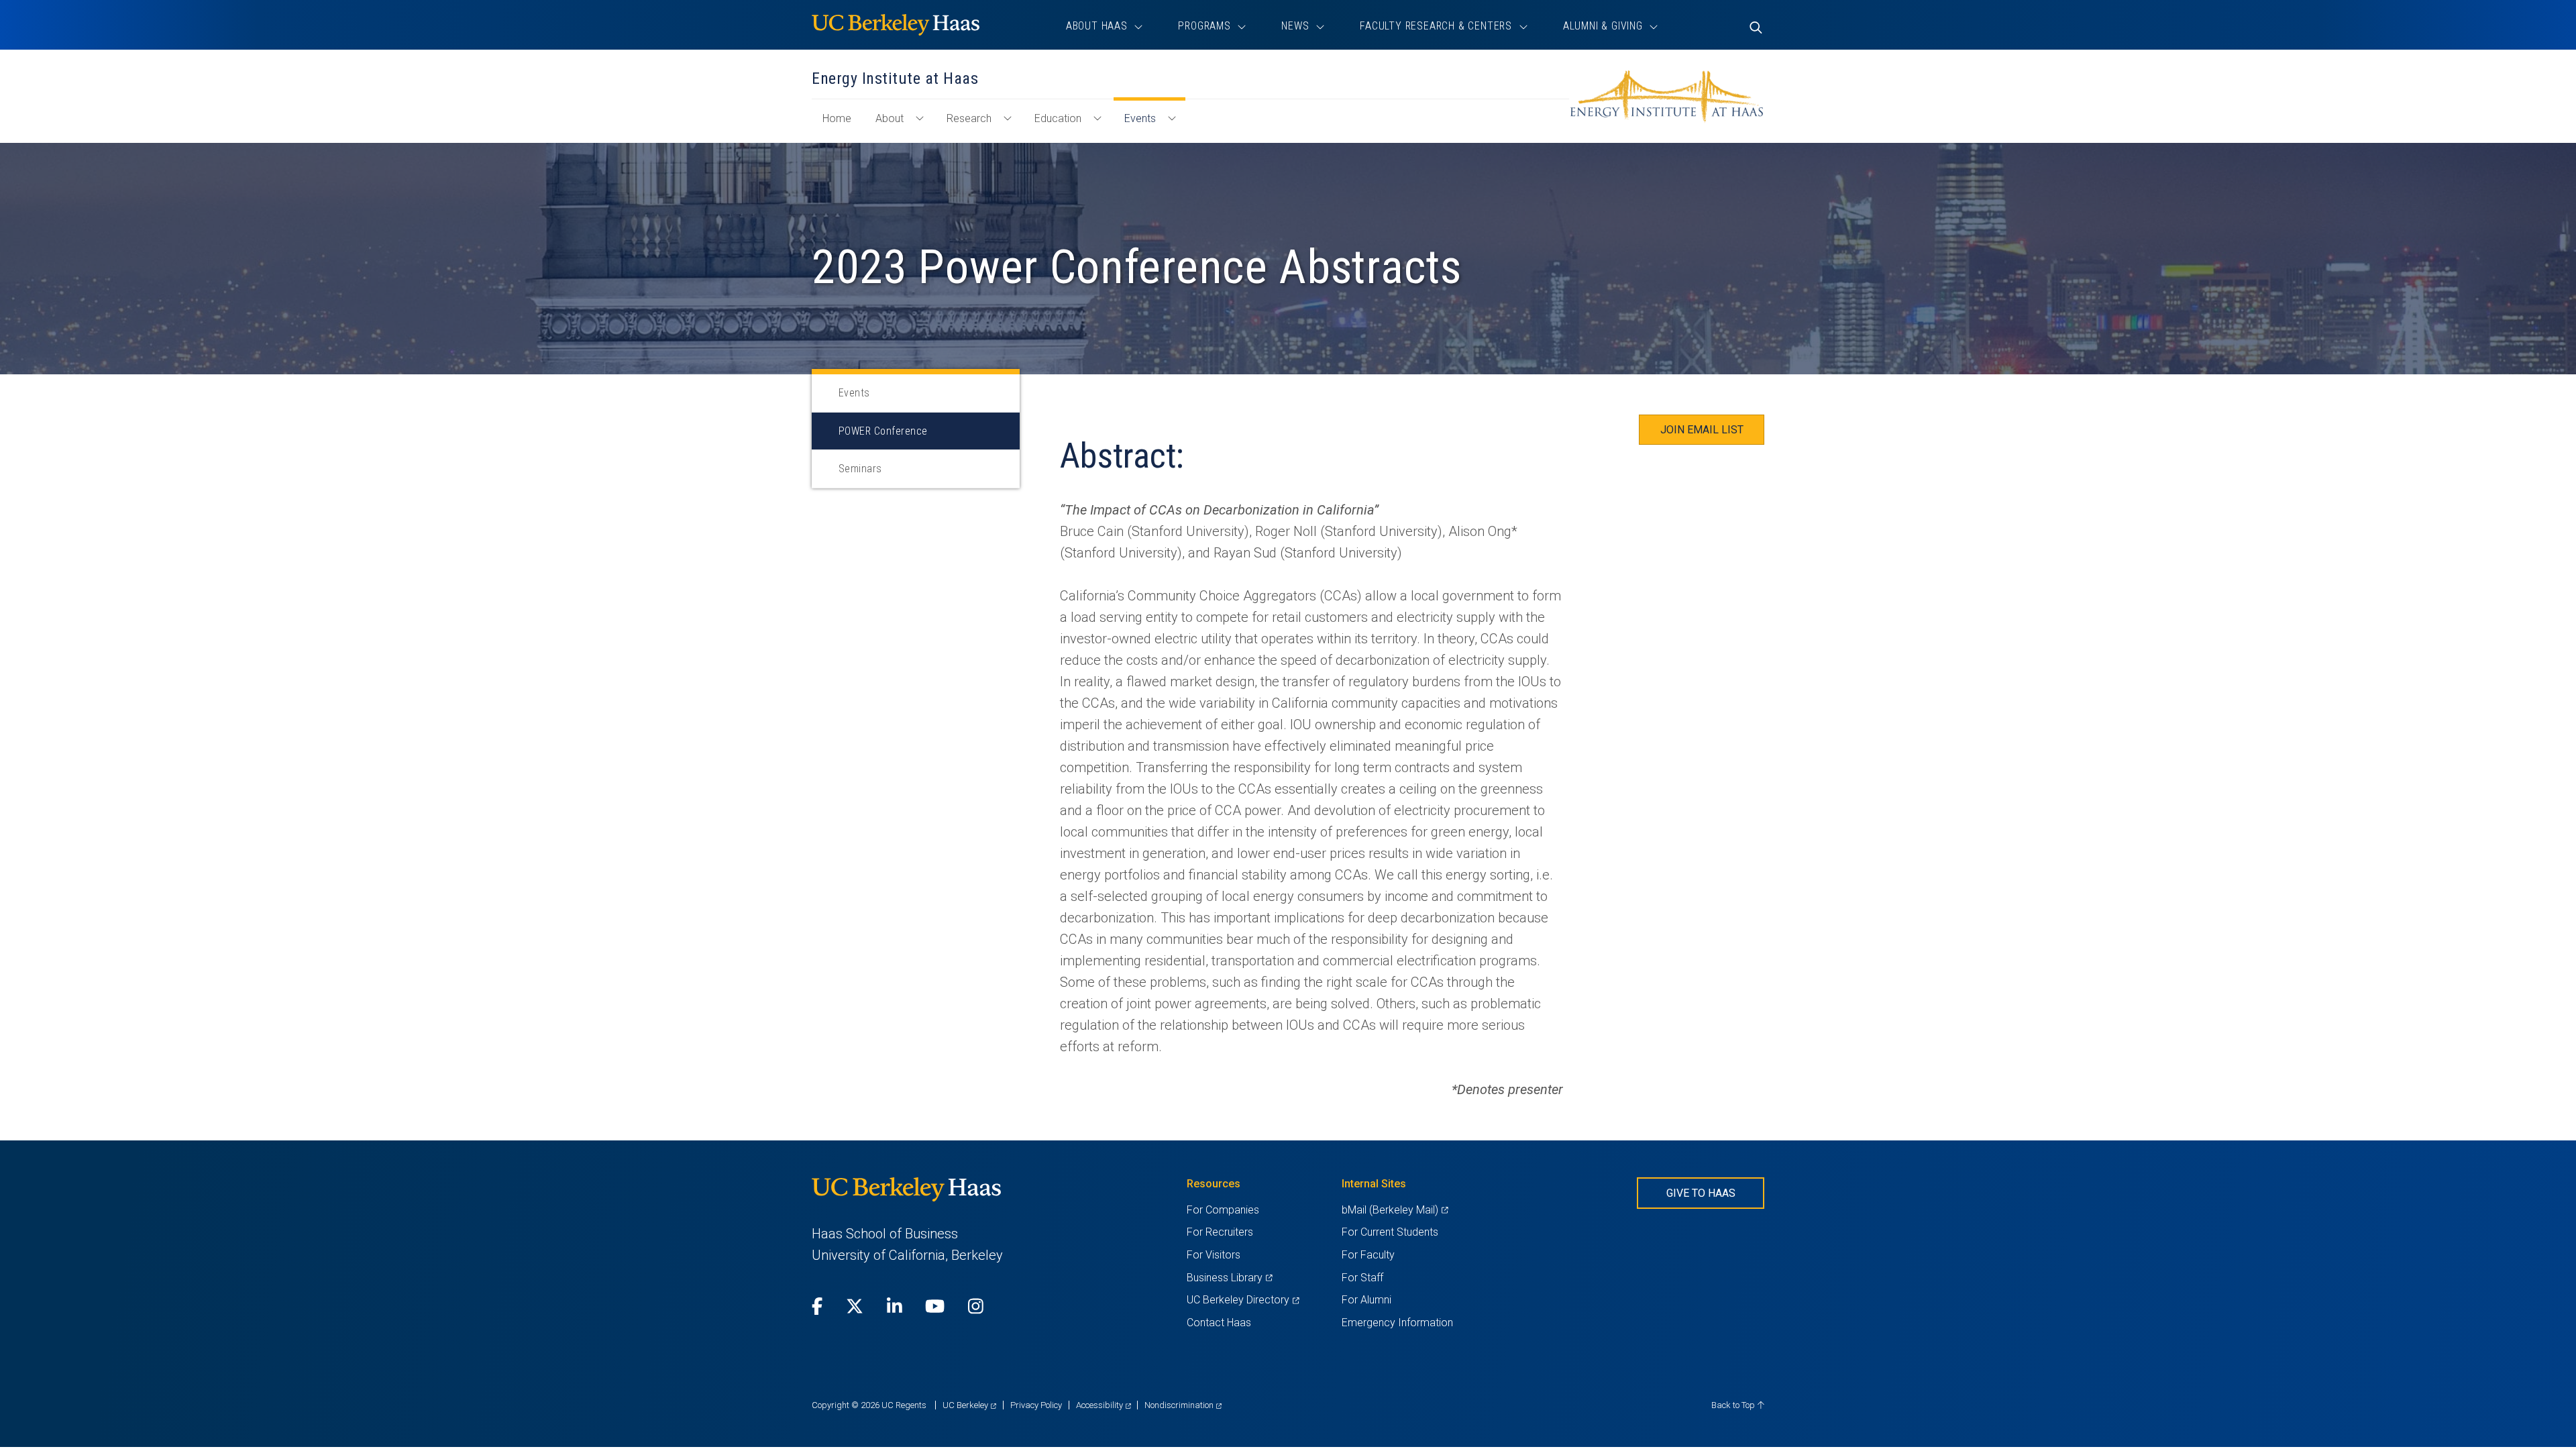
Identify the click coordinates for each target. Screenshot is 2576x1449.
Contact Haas (1219, 1323)
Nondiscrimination (1183, 1405)
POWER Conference (883, 431)
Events (1140, 118)
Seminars (860, 469)
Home (842, 125)
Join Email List (1702, 430)
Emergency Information (1397, 1323)
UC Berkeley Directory (1243, 1300)
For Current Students (1390, 1232)
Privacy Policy (1036, 1405)
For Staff (1362, 1278)
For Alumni (1366, 1300)
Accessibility (1104, 1405)
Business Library (1229, 1278)
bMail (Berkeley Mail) (1395, 1210)
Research (969, 118)
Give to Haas (1701, 1193)
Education (1058, 118)
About (890, 118)
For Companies (1223, 1210)
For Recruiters (1220, 1232)
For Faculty (1368, 1255)
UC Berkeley (969, 1405)
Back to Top (1734, 1405)
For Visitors (1214, 1255)
